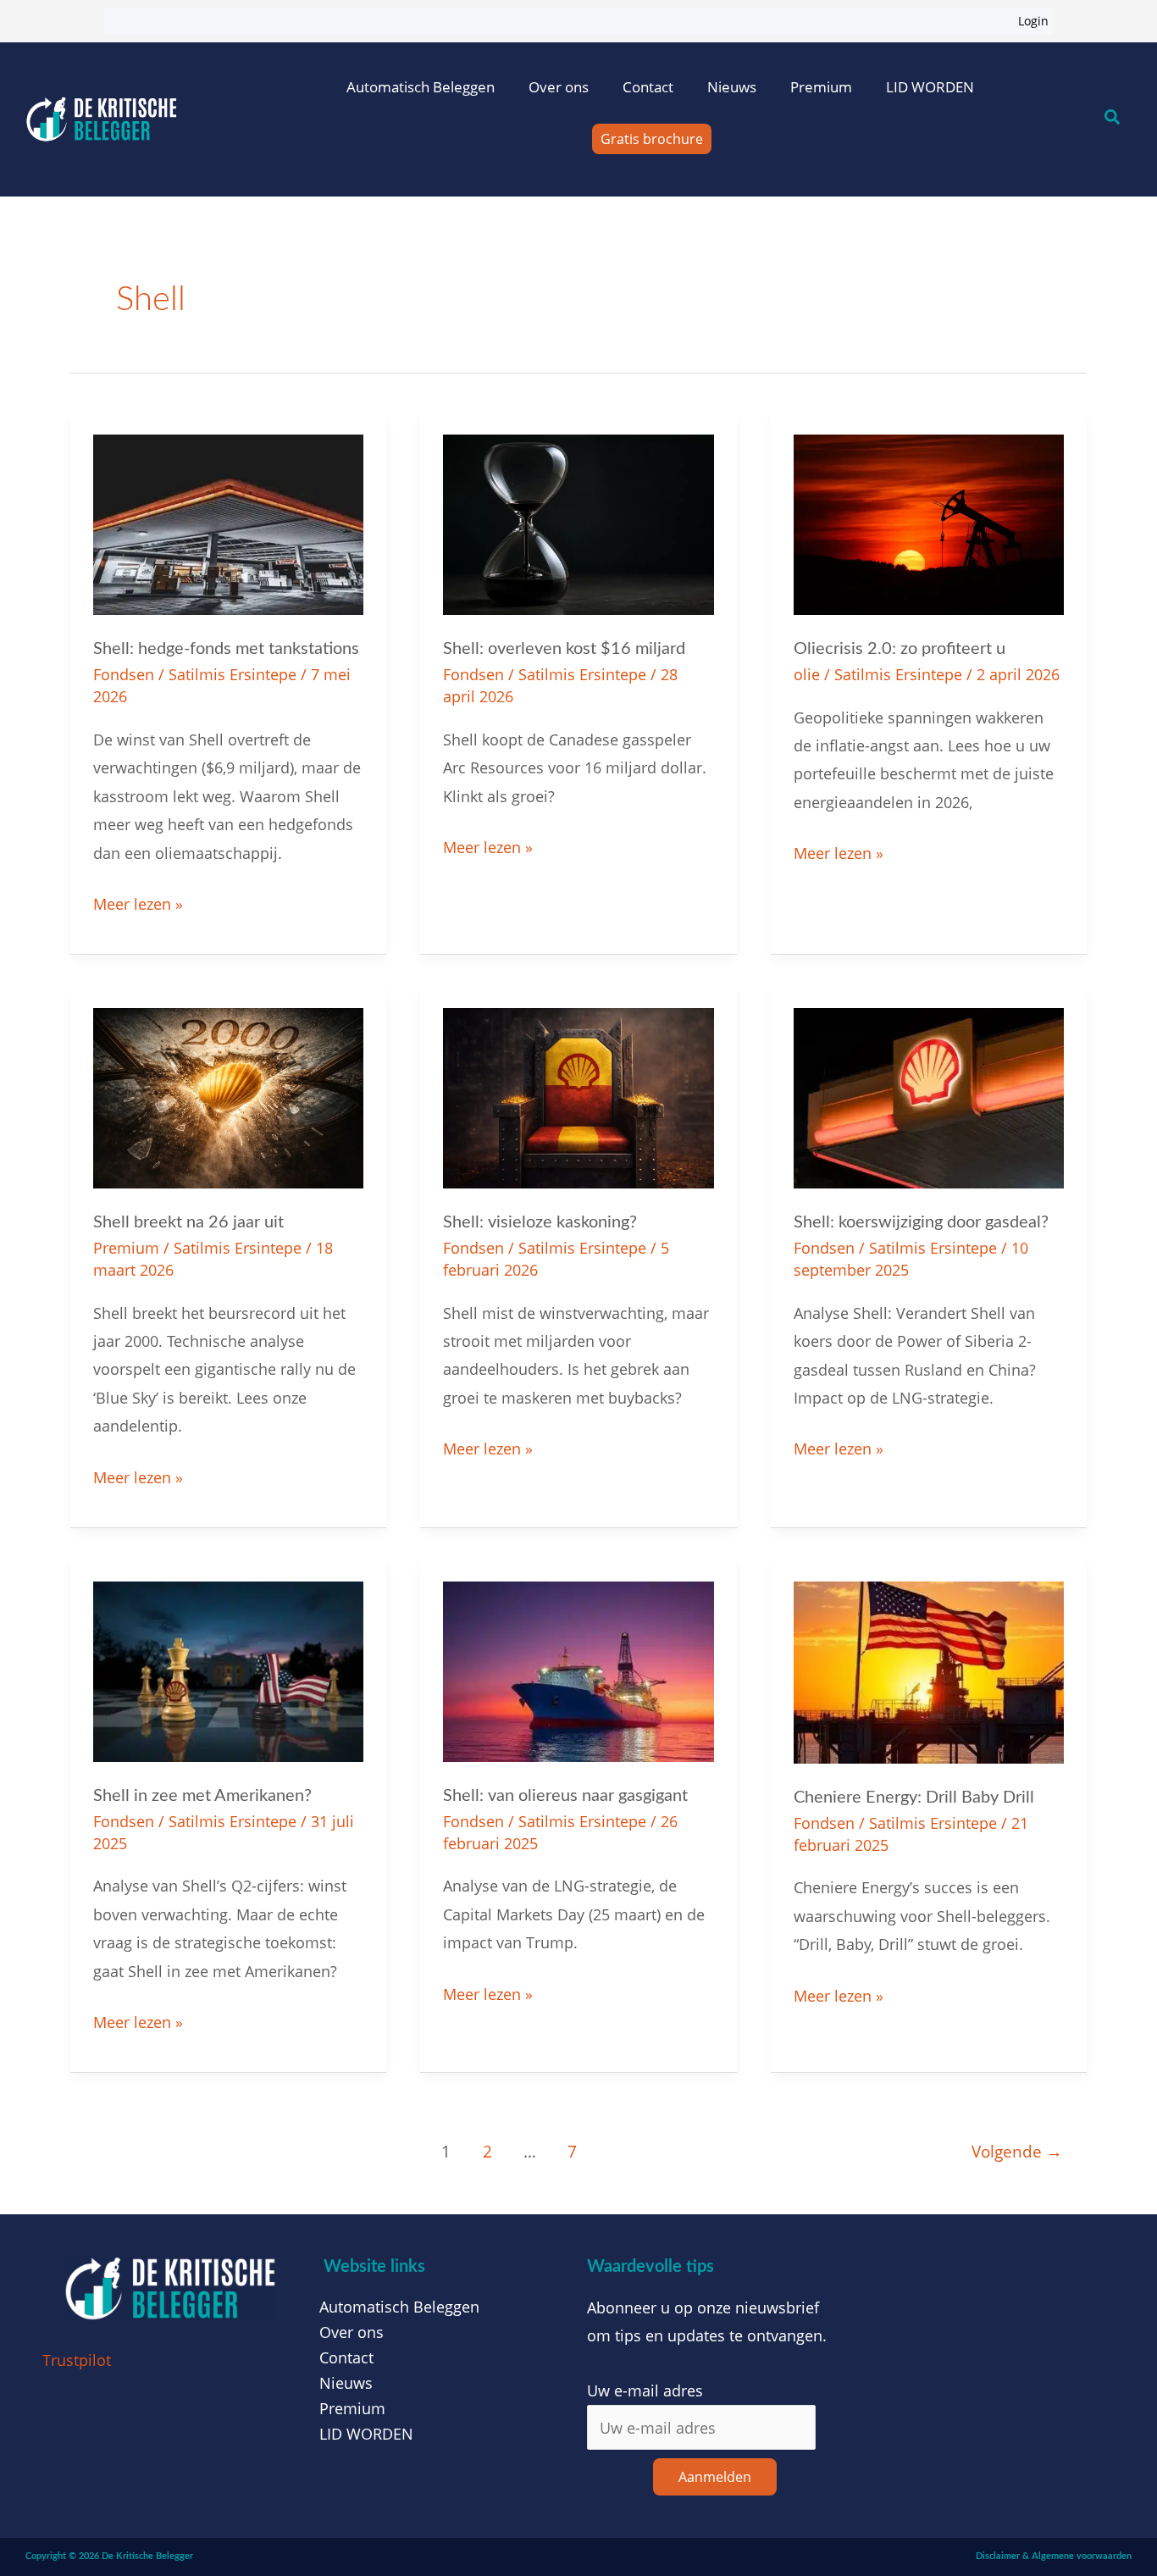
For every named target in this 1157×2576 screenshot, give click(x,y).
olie (807, 674)
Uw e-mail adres (645, 2390)
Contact (648, 87)
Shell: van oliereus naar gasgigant (565, 1796)
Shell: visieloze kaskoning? (540, 1222)
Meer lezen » (138, 902)
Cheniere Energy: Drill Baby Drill (914, 1798)
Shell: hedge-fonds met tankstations (226, 649)
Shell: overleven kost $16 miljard (564, 649)
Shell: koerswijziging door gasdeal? (921, 1222)
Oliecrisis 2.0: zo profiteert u (900, 649)
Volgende (1017, 2151)
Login (1033, 21)
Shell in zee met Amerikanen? (202, 1796)
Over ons (559, 87)
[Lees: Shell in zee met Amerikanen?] (228, 1670)
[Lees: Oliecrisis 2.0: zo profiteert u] (929, 523)
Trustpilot (77, 2360)
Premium (821, 87)
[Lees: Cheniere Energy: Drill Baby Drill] (929, 1670)
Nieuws (732, 87)
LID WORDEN (930, 87)
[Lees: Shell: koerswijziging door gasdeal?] (929, 1096)
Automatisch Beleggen (421, 87)
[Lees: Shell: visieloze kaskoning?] (578, 1096)
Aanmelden (715, 2477)
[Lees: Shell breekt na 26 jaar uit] (228, 1096)
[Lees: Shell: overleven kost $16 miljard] (578, 523)
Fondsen (124, 674)
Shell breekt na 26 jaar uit (188, 1222)
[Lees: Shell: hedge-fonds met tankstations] (228, 523)
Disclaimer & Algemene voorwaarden (1054, 2556)
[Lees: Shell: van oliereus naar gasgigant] (578, 1670)
